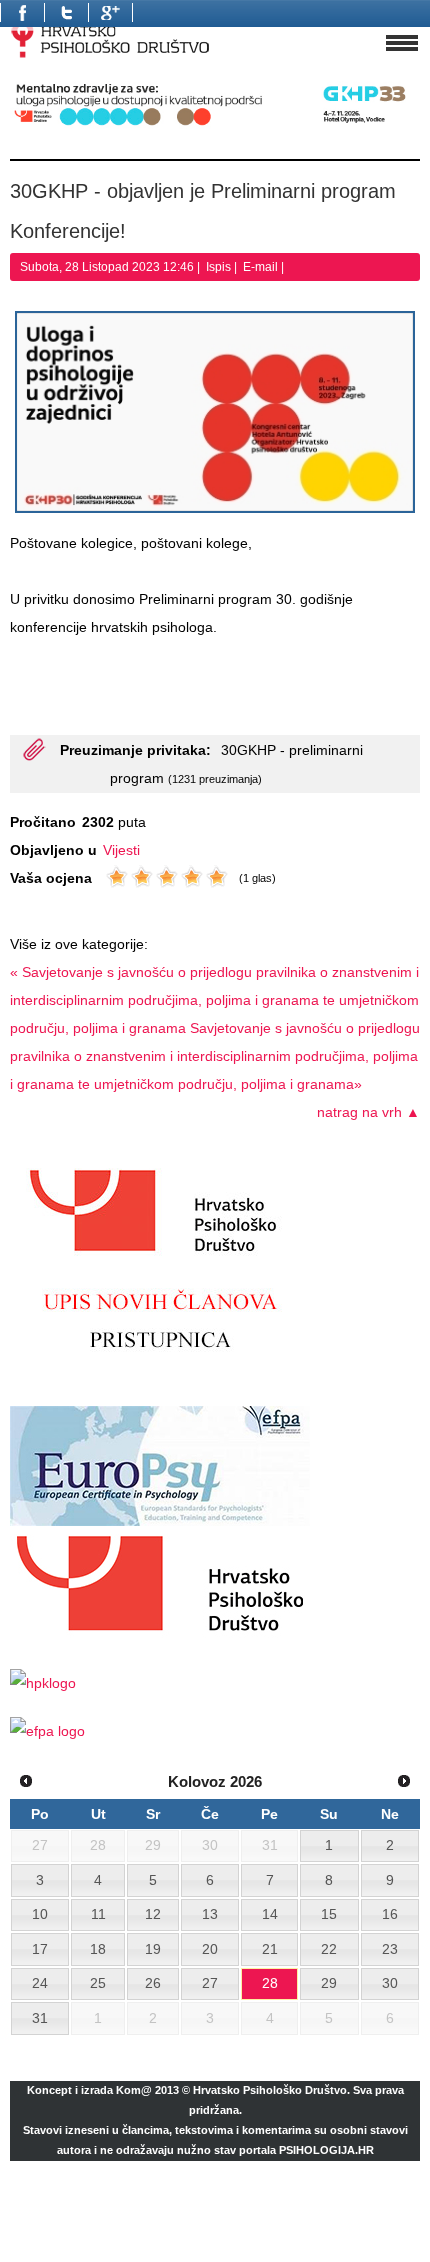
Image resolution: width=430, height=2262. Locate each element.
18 (98, 1949)
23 (390, 1949)
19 (153, 1949)
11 (98, 1914)
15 (329, 1914)
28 (270, 1983)
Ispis (220, 267)
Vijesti (121, 850)
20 (210, 1949)
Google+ (110, 12)
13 (210, 1914)
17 (40, 1949)
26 (153, 1983)
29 (329, 1983)
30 (390, 1983)
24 (40, 1983)
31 (40, 2018)
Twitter (66, 12)
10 (40, 1914)
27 (210, 1983)
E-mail (262, 267)
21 (270, 1949)
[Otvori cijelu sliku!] (215, 412)
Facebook (22, 12)
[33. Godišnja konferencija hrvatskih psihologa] (215, 125)
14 (270, 1914)
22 (329, 1949)
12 (153, 1914)
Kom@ (134, 2090)
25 (98, 1983)
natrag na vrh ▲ (368, 1112)
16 (390, 1914)
